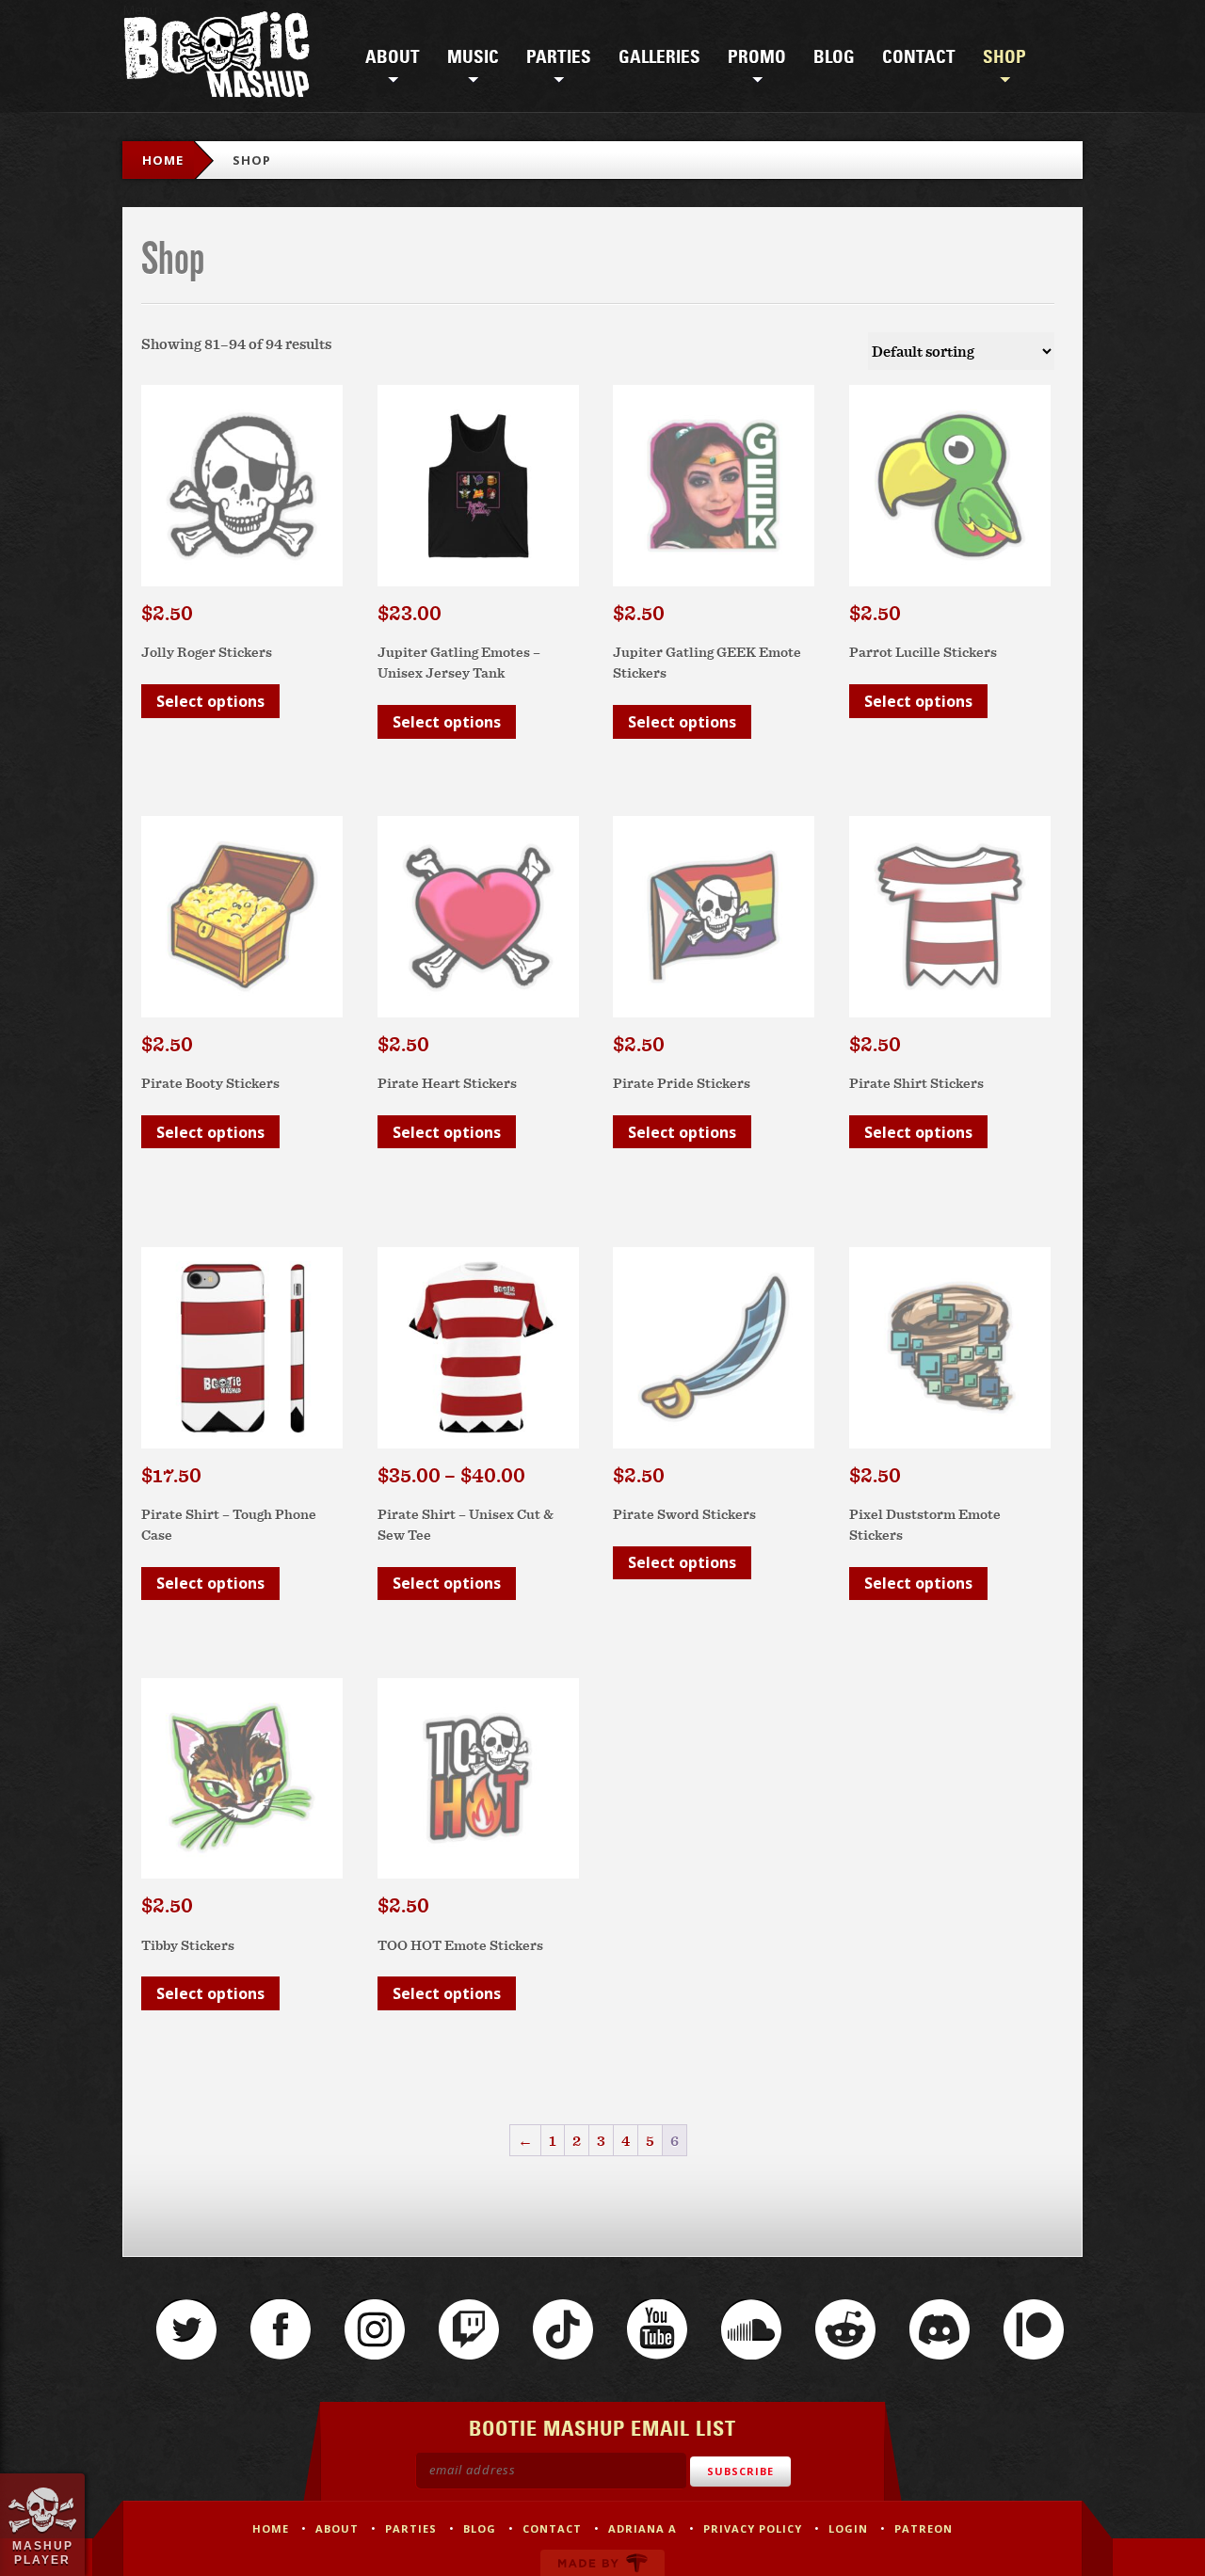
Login (848, 2528)
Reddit (845, 2329)
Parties (559, 57)
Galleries (659, 57)
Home (163, 160)
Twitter (186, 2329)
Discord (940, 2329)
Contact (919, 57)
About (393, 57)
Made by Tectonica (602, 2563)
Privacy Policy (753, 2528)
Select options (210, 701)
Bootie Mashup (217, 58)
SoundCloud (751, 2329)
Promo (757, 57)
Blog (834, 57)
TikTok (563, 2329)
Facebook (281, 2329)
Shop (1004, 57)
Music (473, 57)
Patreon (1034, 2329)
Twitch (469, 2329)
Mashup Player (43, 2552)
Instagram (375, 2329)
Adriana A (643, 2528)
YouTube (657, 2329)
